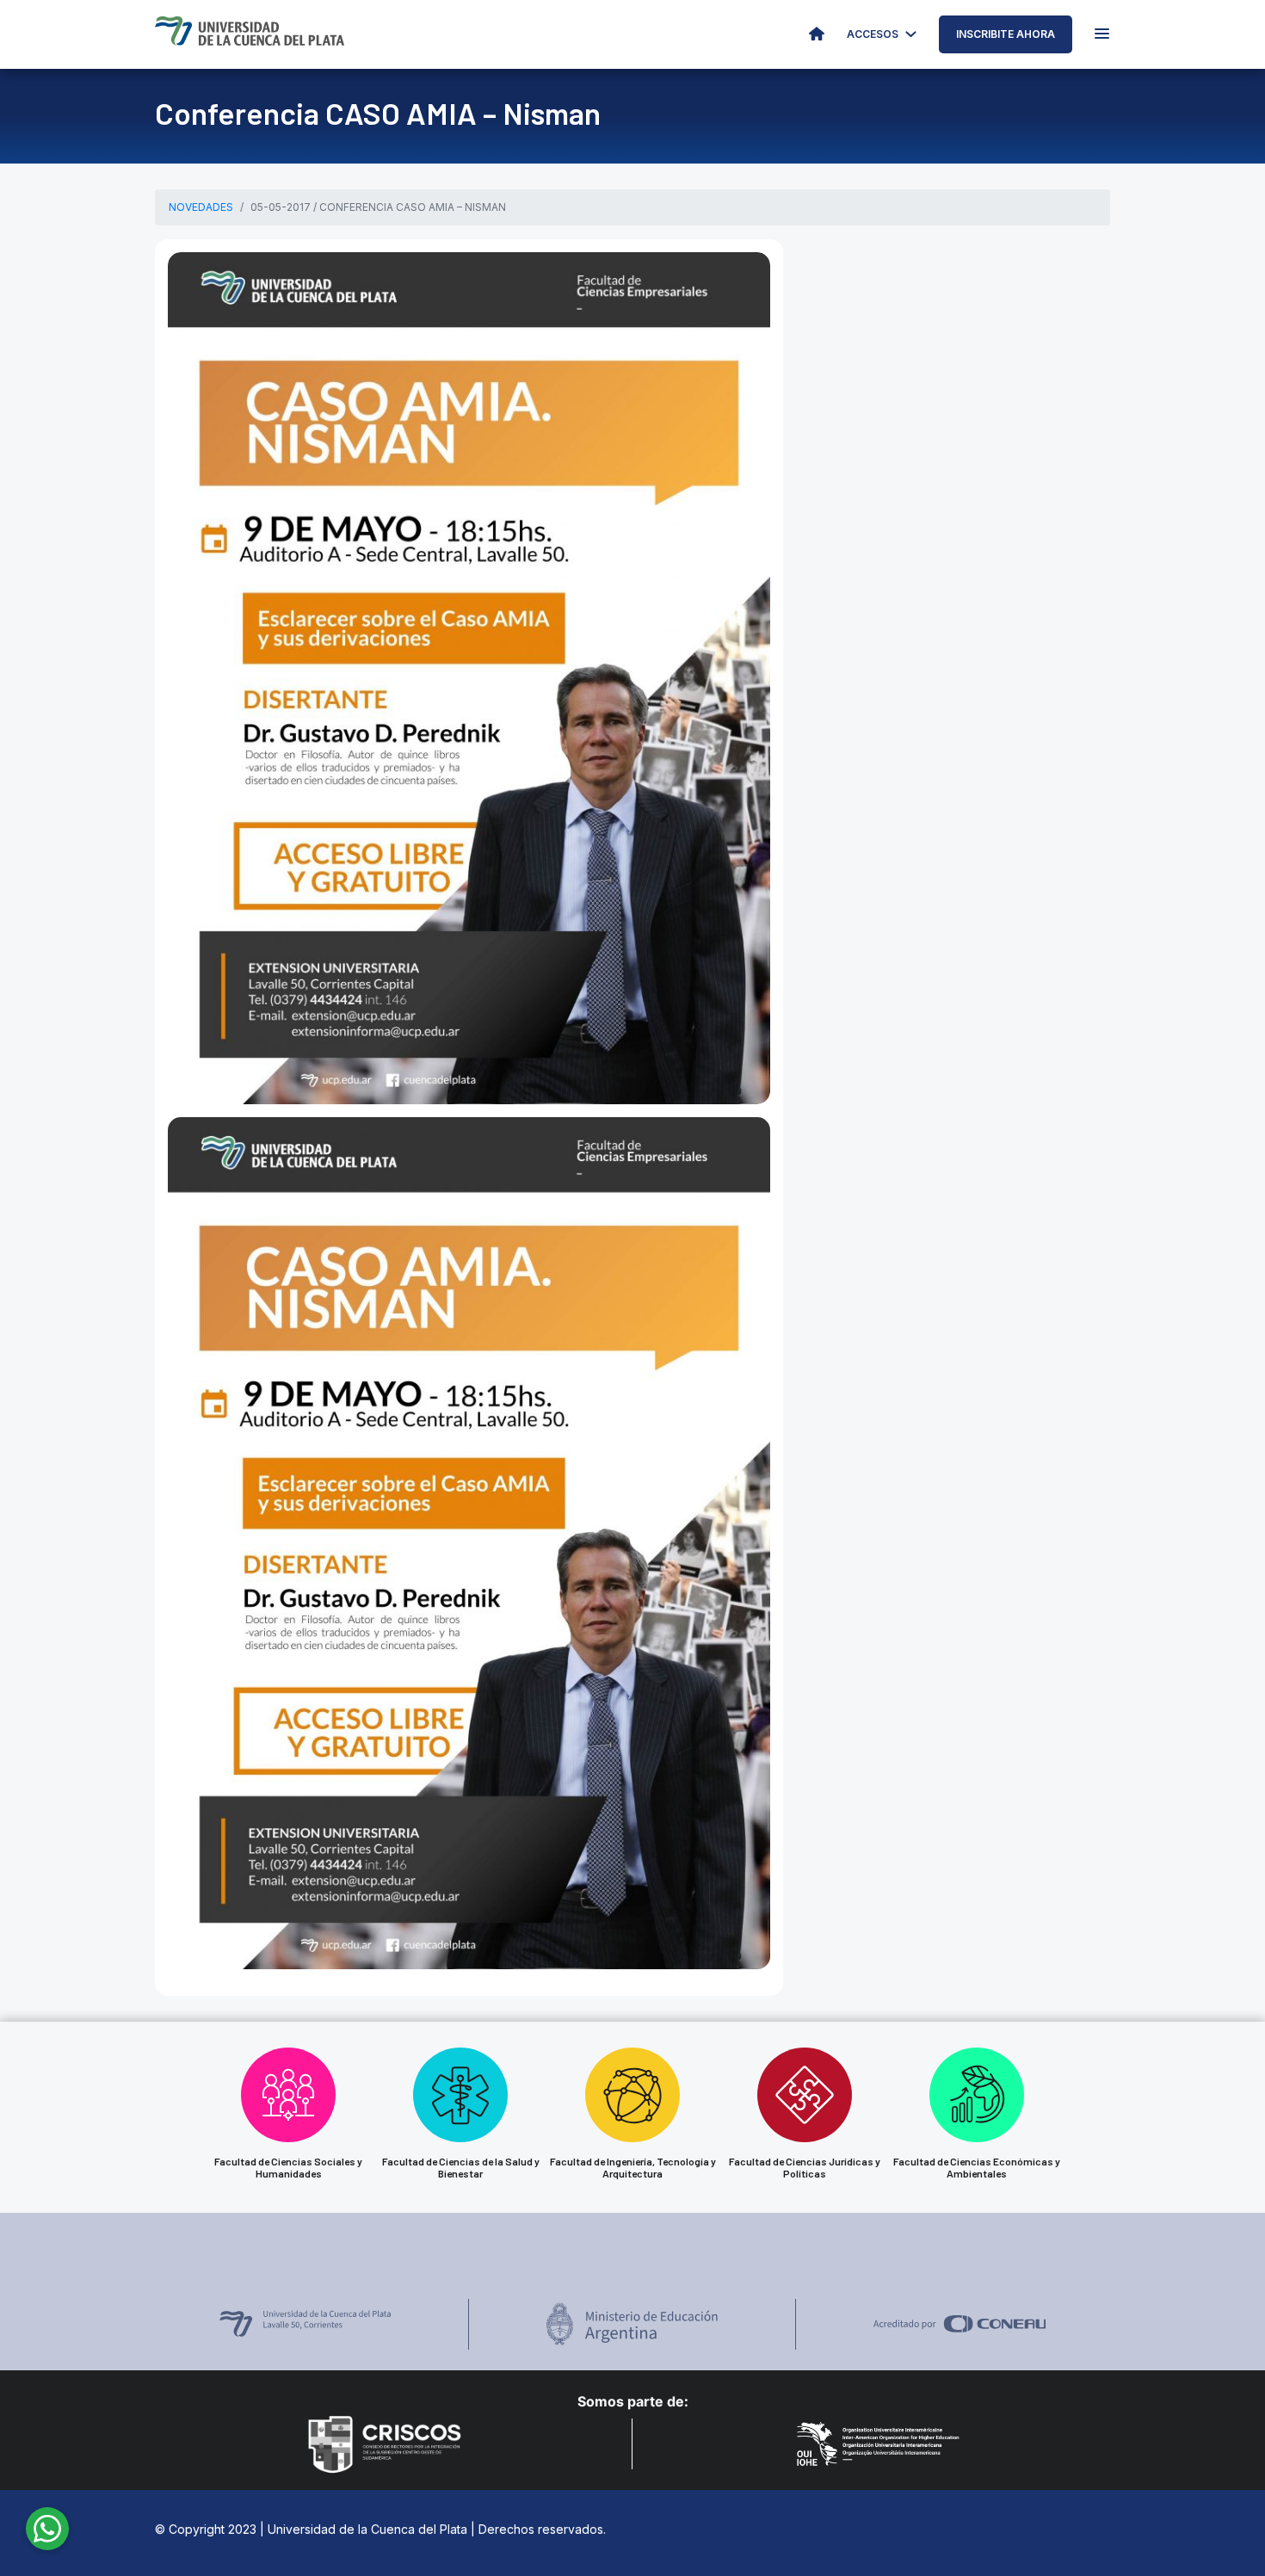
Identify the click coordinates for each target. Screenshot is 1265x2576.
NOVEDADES (201, 207)
